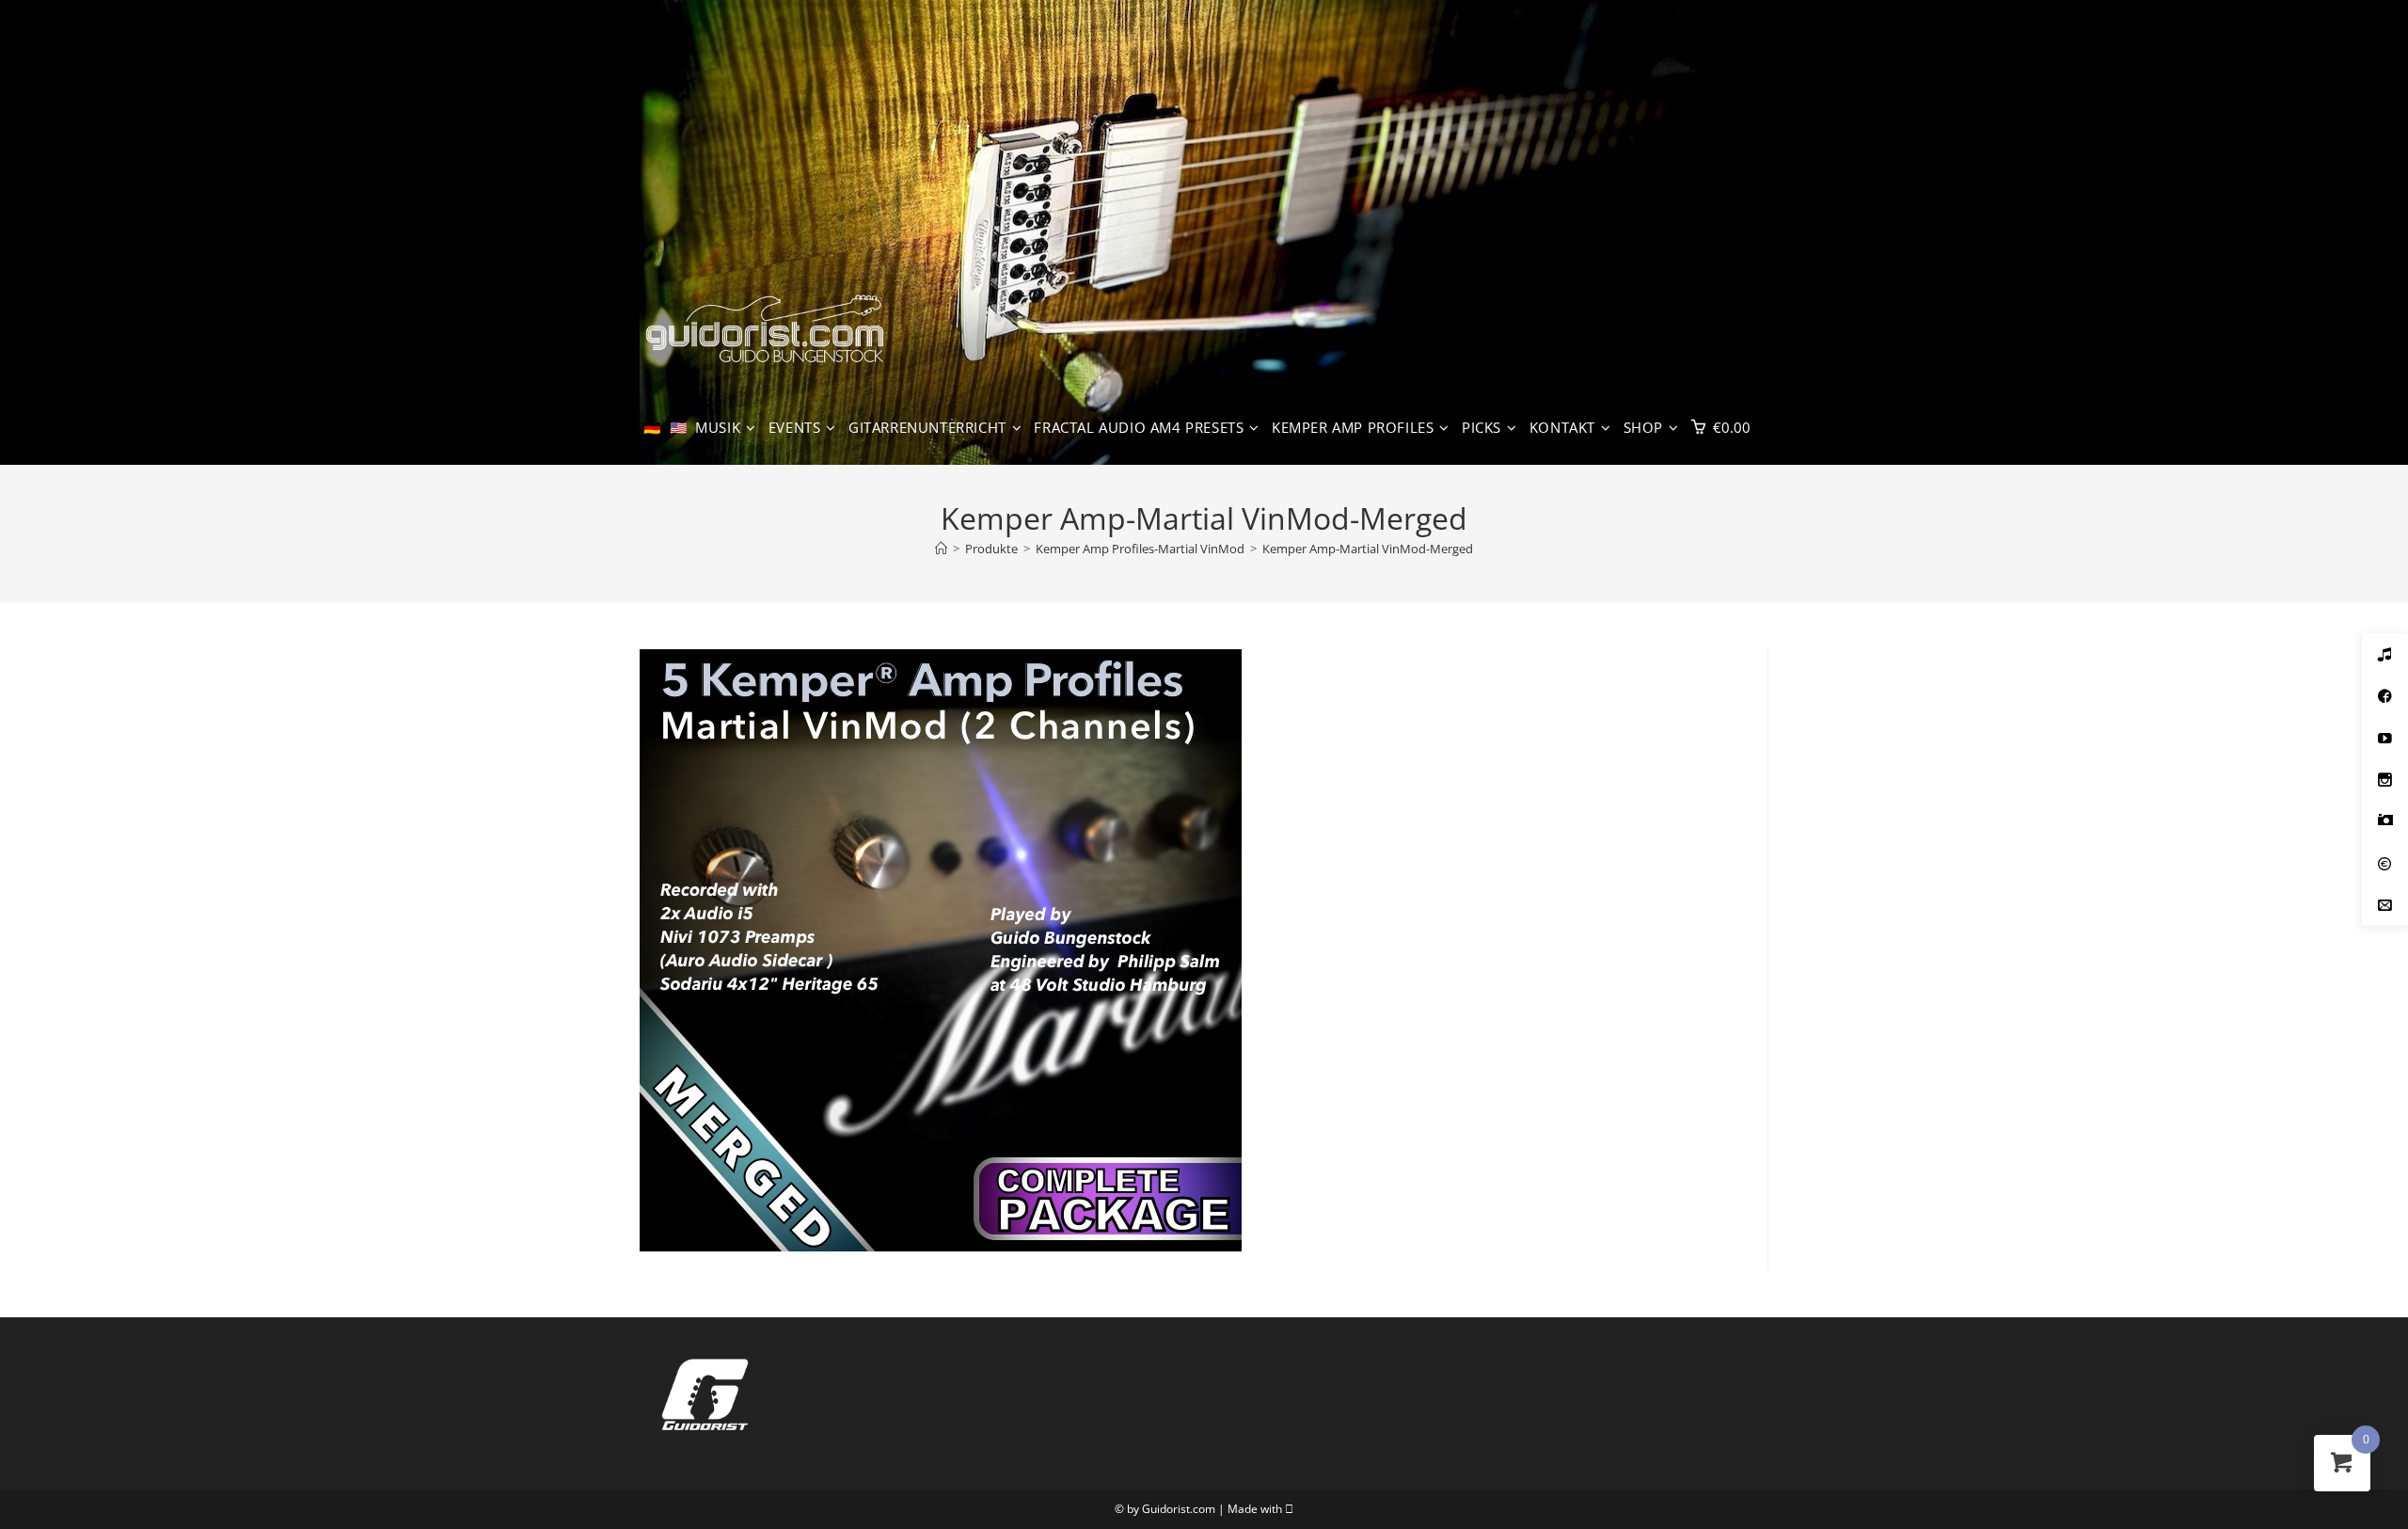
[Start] (941, 549)
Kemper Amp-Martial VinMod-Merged (1368, 549)
